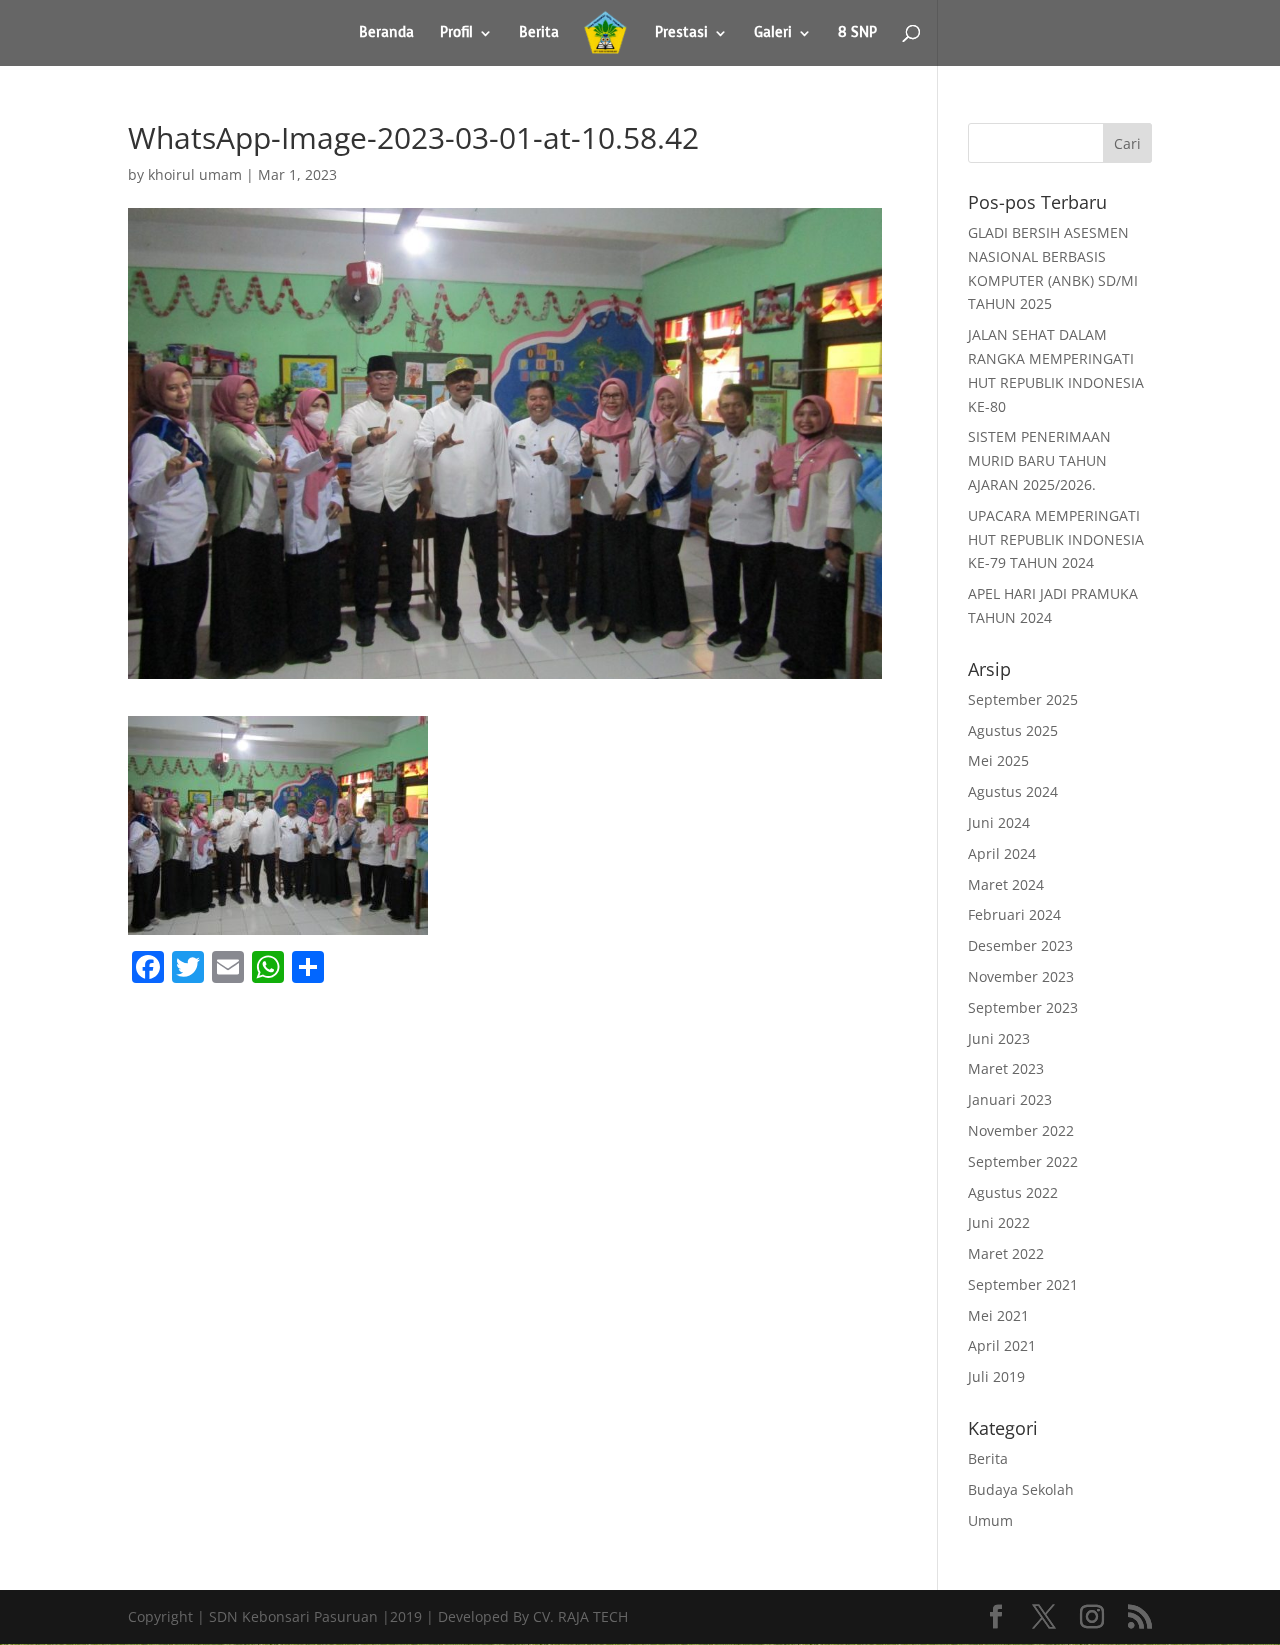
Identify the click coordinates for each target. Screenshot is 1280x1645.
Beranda (386, 34)
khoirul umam (195, 174)
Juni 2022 (999, 1222)
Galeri (773, 34)
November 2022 (1021, 1130)
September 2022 (1023, 1161)
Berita (539, 34)
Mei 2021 (998, 1315)
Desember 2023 (1020, 945)
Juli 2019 (996, 1376)
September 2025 (1023, 699)
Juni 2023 (999, 1038)
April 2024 (1002, 853)
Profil (456, 34)
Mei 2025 (998, 760)
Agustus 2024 (1013, 791)
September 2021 (1023, 1284)
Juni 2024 (999, 822)
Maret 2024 (1006, 884)
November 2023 (1021, 976)
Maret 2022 (1006, 1253)
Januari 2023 (1010, 1099)
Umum (990, 1520)
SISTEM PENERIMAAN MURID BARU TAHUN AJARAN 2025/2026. (1039, 460)
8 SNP (857, 34)
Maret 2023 (1006, 1068)
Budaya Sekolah (1021, 1489)
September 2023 (1023, 1007)
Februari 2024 (1014, 914)
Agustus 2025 (1013, 730)
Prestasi (681, 34)
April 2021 (1002, 1345)
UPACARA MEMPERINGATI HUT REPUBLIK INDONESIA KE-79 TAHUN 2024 (1056, 539)
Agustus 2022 (1013, 1192)
